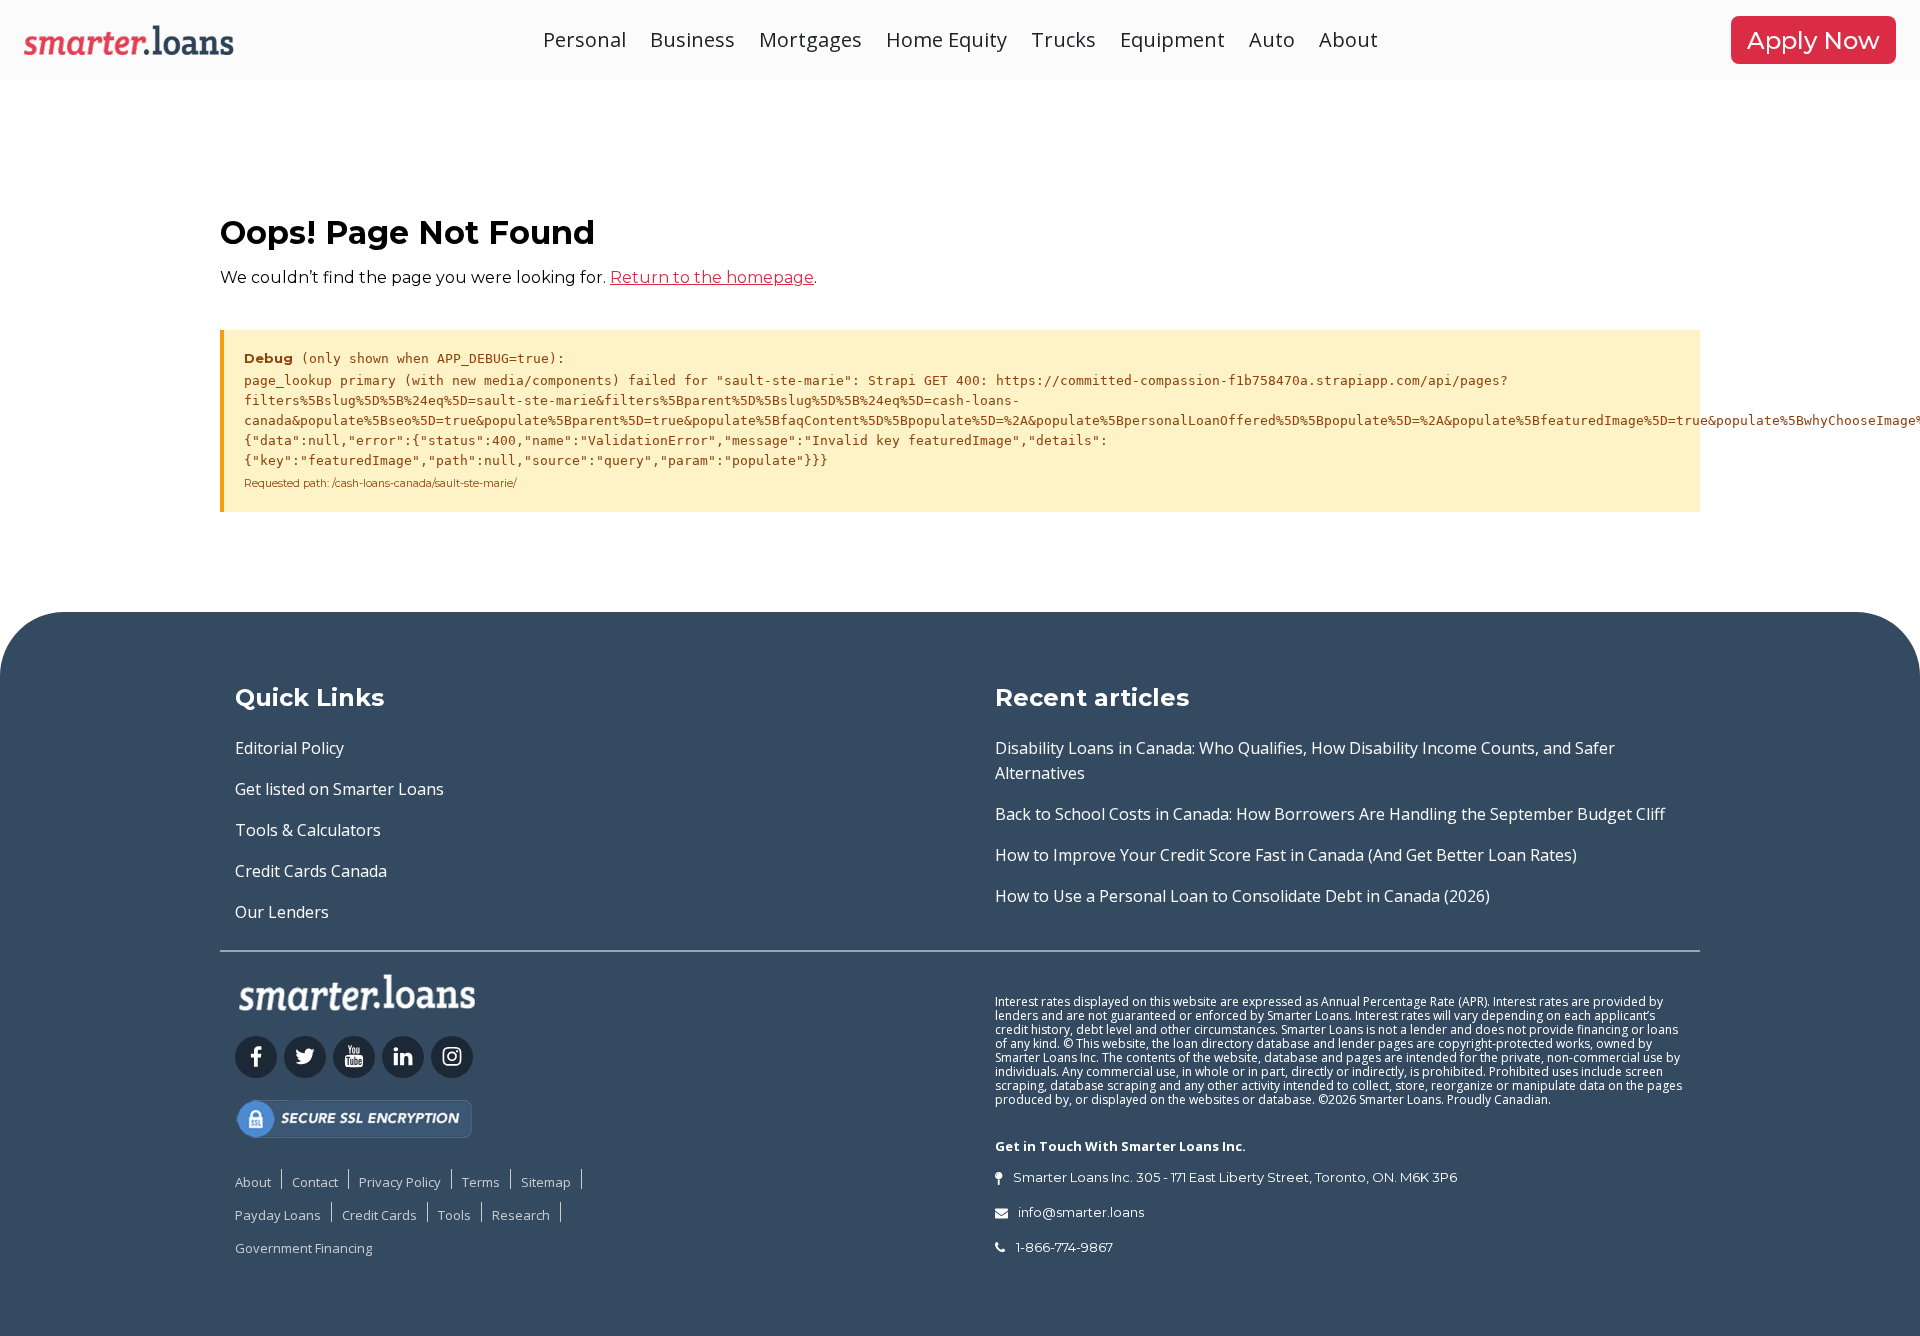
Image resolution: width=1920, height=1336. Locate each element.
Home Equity (946, 39)
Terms (481, 1182)
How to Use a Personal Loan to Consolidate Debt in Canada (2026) (1242, 896)
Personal (584, 39)
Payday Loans (278, 1215)
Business (692, 39)
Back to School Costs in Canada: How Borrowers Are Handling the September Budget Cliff (1330, 814)
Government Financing (303, 1248)
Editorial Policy (289, 748)
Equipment (1172, 39)
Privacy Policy (400, 1182)
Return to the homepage (712, 277)
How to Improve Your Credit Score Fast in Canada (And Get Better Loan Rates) (1286, 855)
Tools (454, 1215)
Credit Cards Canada (311, 871)
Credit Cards (379, 1215)
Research (521, 1215)
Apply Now (1813, 40)
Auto (1272, 39)
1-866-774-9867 (1064, 1247)
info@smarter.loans (1081, 1212)
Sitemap (546, 1182)
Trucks (1063, 39)
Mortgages (810, 39)
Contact (315, 1182)
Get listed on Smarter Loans (339, 789)
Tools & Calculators (308, 830)
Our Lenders (282, 912)
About (1348, 39)
